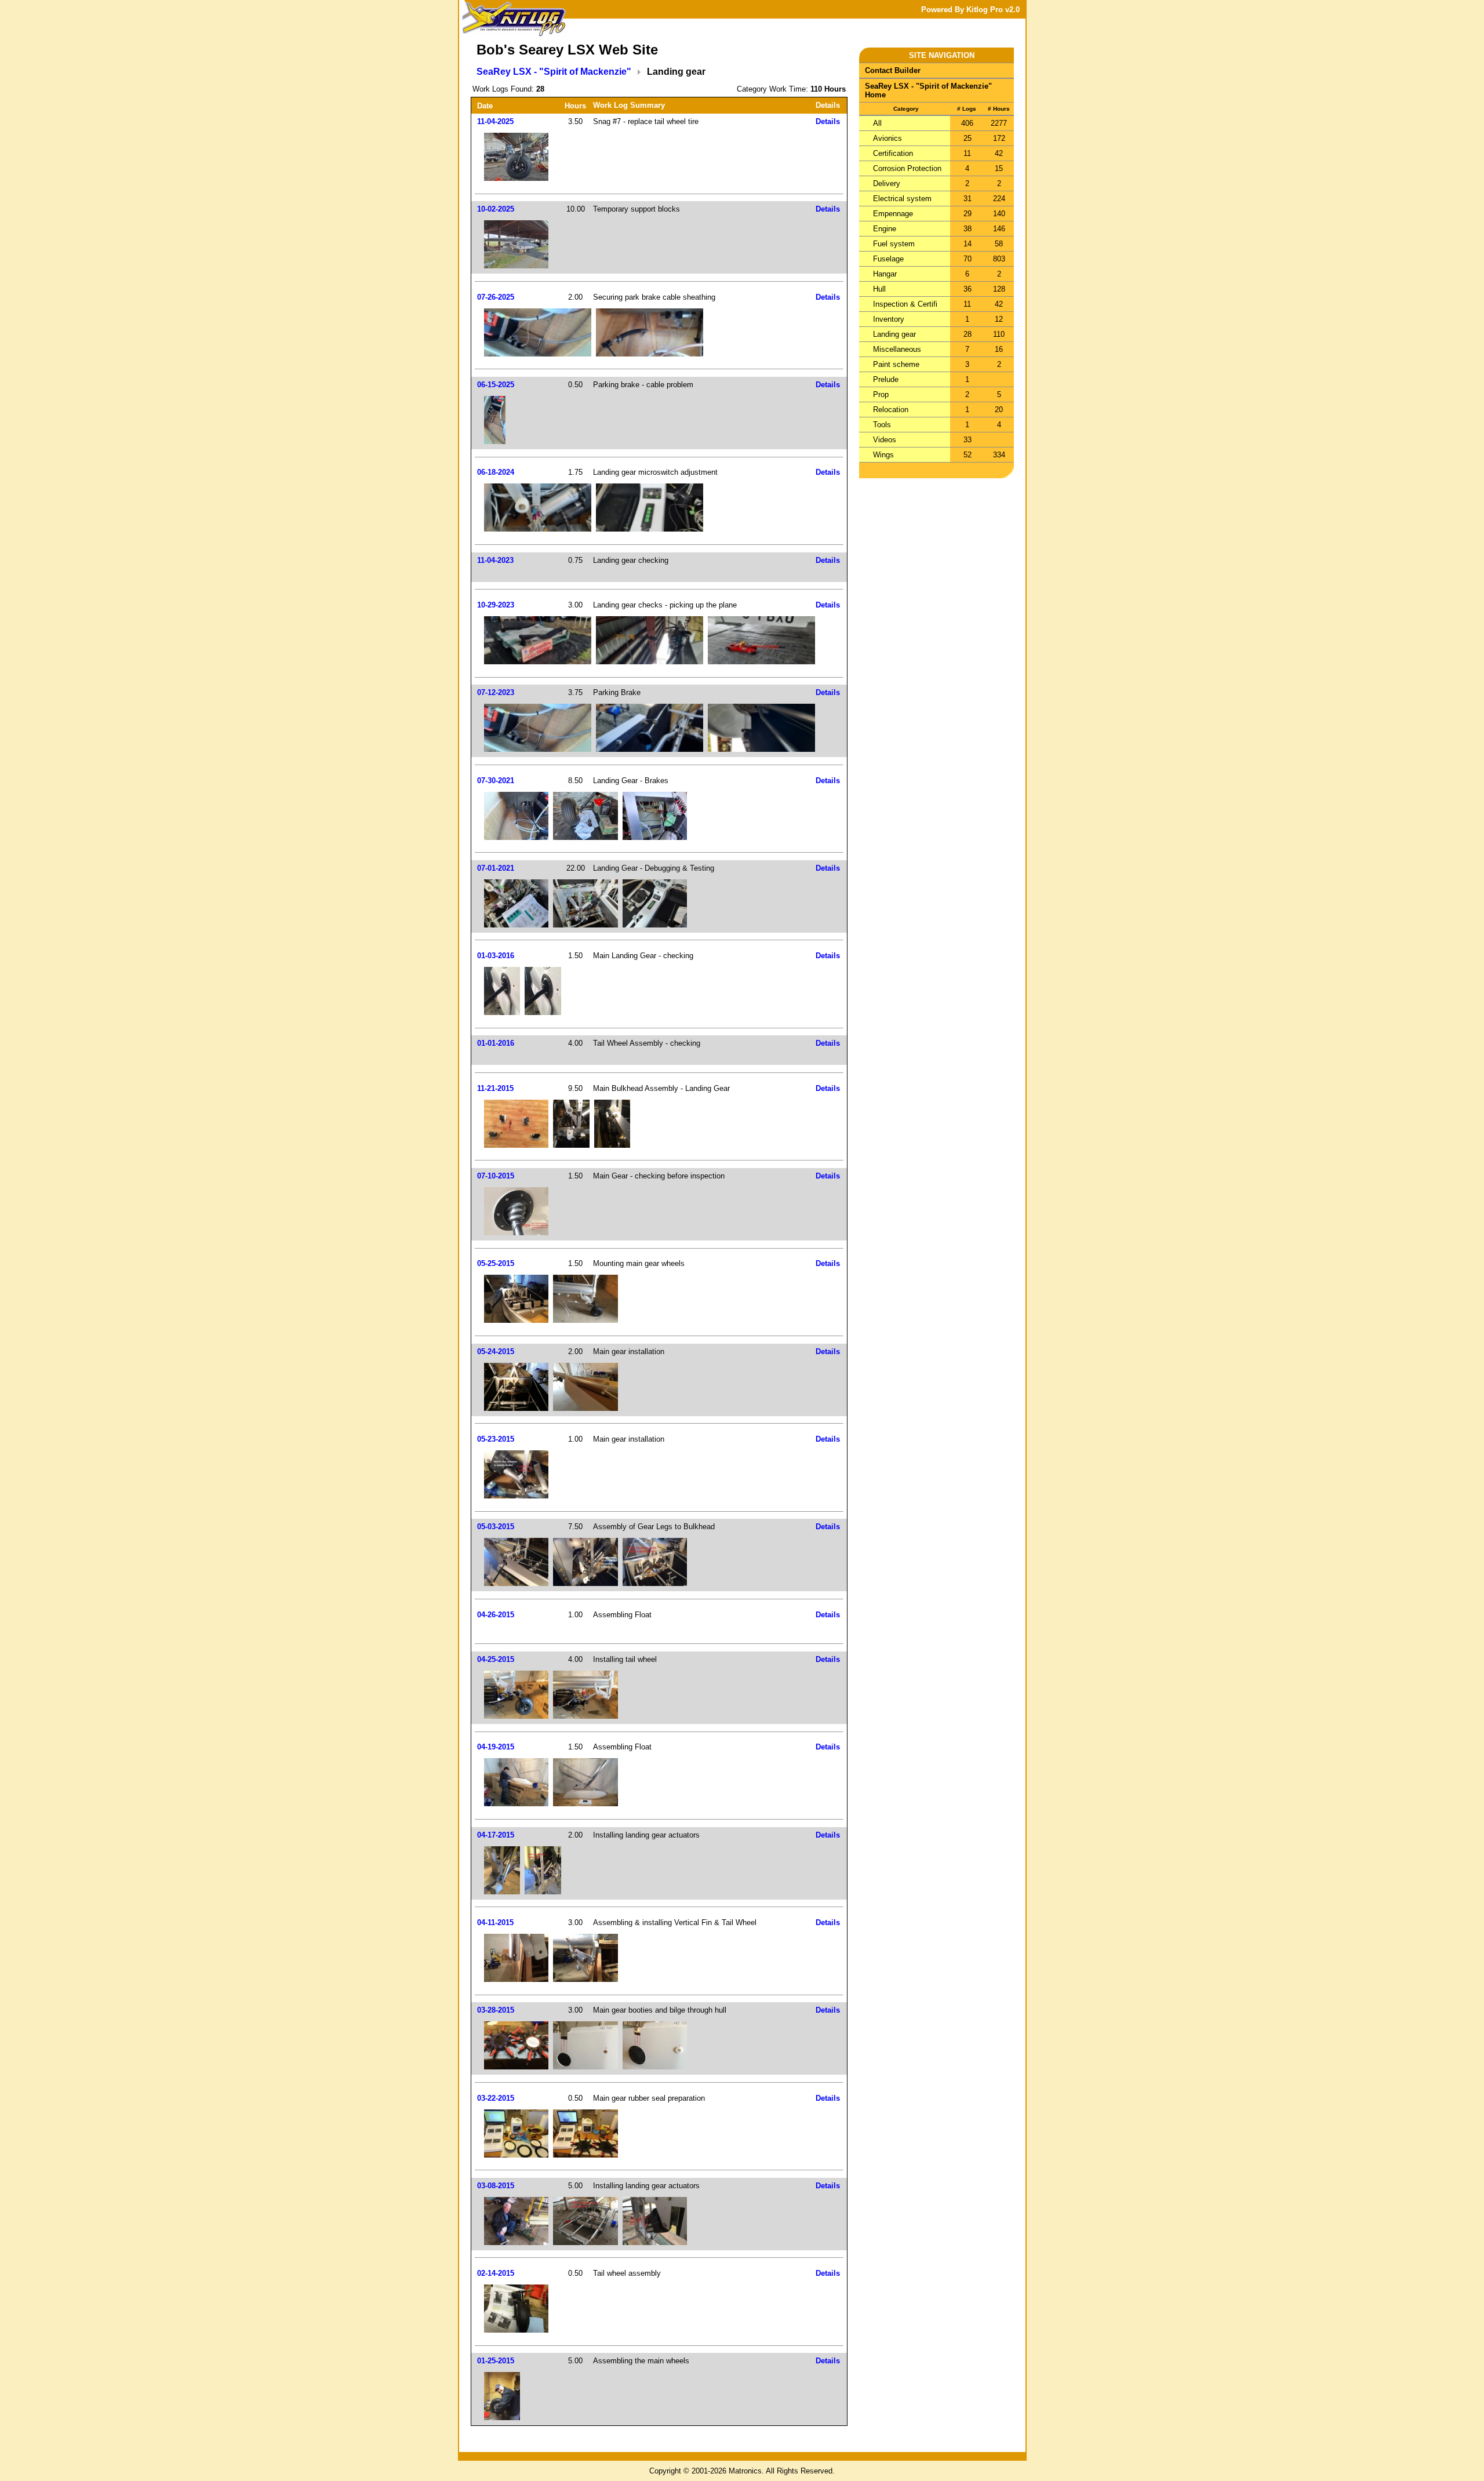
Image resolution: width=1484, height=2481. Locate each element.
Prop (881, 394)
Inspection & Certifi (905, 304)
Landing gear (894, 334)
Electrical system (902, 199)
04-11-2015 (495, 1922)
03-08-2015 (496, 2186)
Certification (893, 153)
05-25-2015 (496, 1263)
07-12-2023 (496, 692)
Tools (882, 425)
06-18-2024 (496, 472)
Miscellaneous (897, 349)
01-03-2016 (496, 956)
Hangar (885, 274)
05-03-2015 (496, 1527)
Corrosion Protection (907, 168)
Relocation (891, 410)
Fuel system (894, 244)
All (877, 123)
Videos (885, 440)
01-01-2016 (496, 1043)
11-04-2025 (495, 121)
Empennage (893, 214)
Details (828, 121)
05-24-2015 (496, 1352)
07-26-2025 (496, 297)
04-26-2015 (496, 1615)
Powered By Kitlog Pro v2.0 (970, 10)
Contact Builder (893, 70)
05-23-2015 (496, 1439)
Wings (883, 455)
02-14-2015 (496, 2273)
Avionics (888, 138)
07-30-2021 (496, 781)
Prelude (886, 379)
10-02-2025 (496, 209)
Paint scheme (896, 364)
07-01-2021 (496, 868)
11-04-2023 (495, 560)
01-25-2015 (496, 2361)
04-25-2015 (496, 1659)
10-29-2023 (496, 605)
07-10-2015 (496, 1176)
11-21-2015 (495, 1088)
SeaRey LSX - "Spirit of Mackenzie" (554, 72)
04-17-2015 (496, 1835)
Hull (879, 289)
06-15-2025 (496, 385)
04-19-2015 (496, 1747)
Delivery (887, 183)
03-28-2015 (496, 2010)
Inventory (889, 319)
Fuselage (888, 259)
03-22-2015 (496, 2098)
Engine (885, 229)
